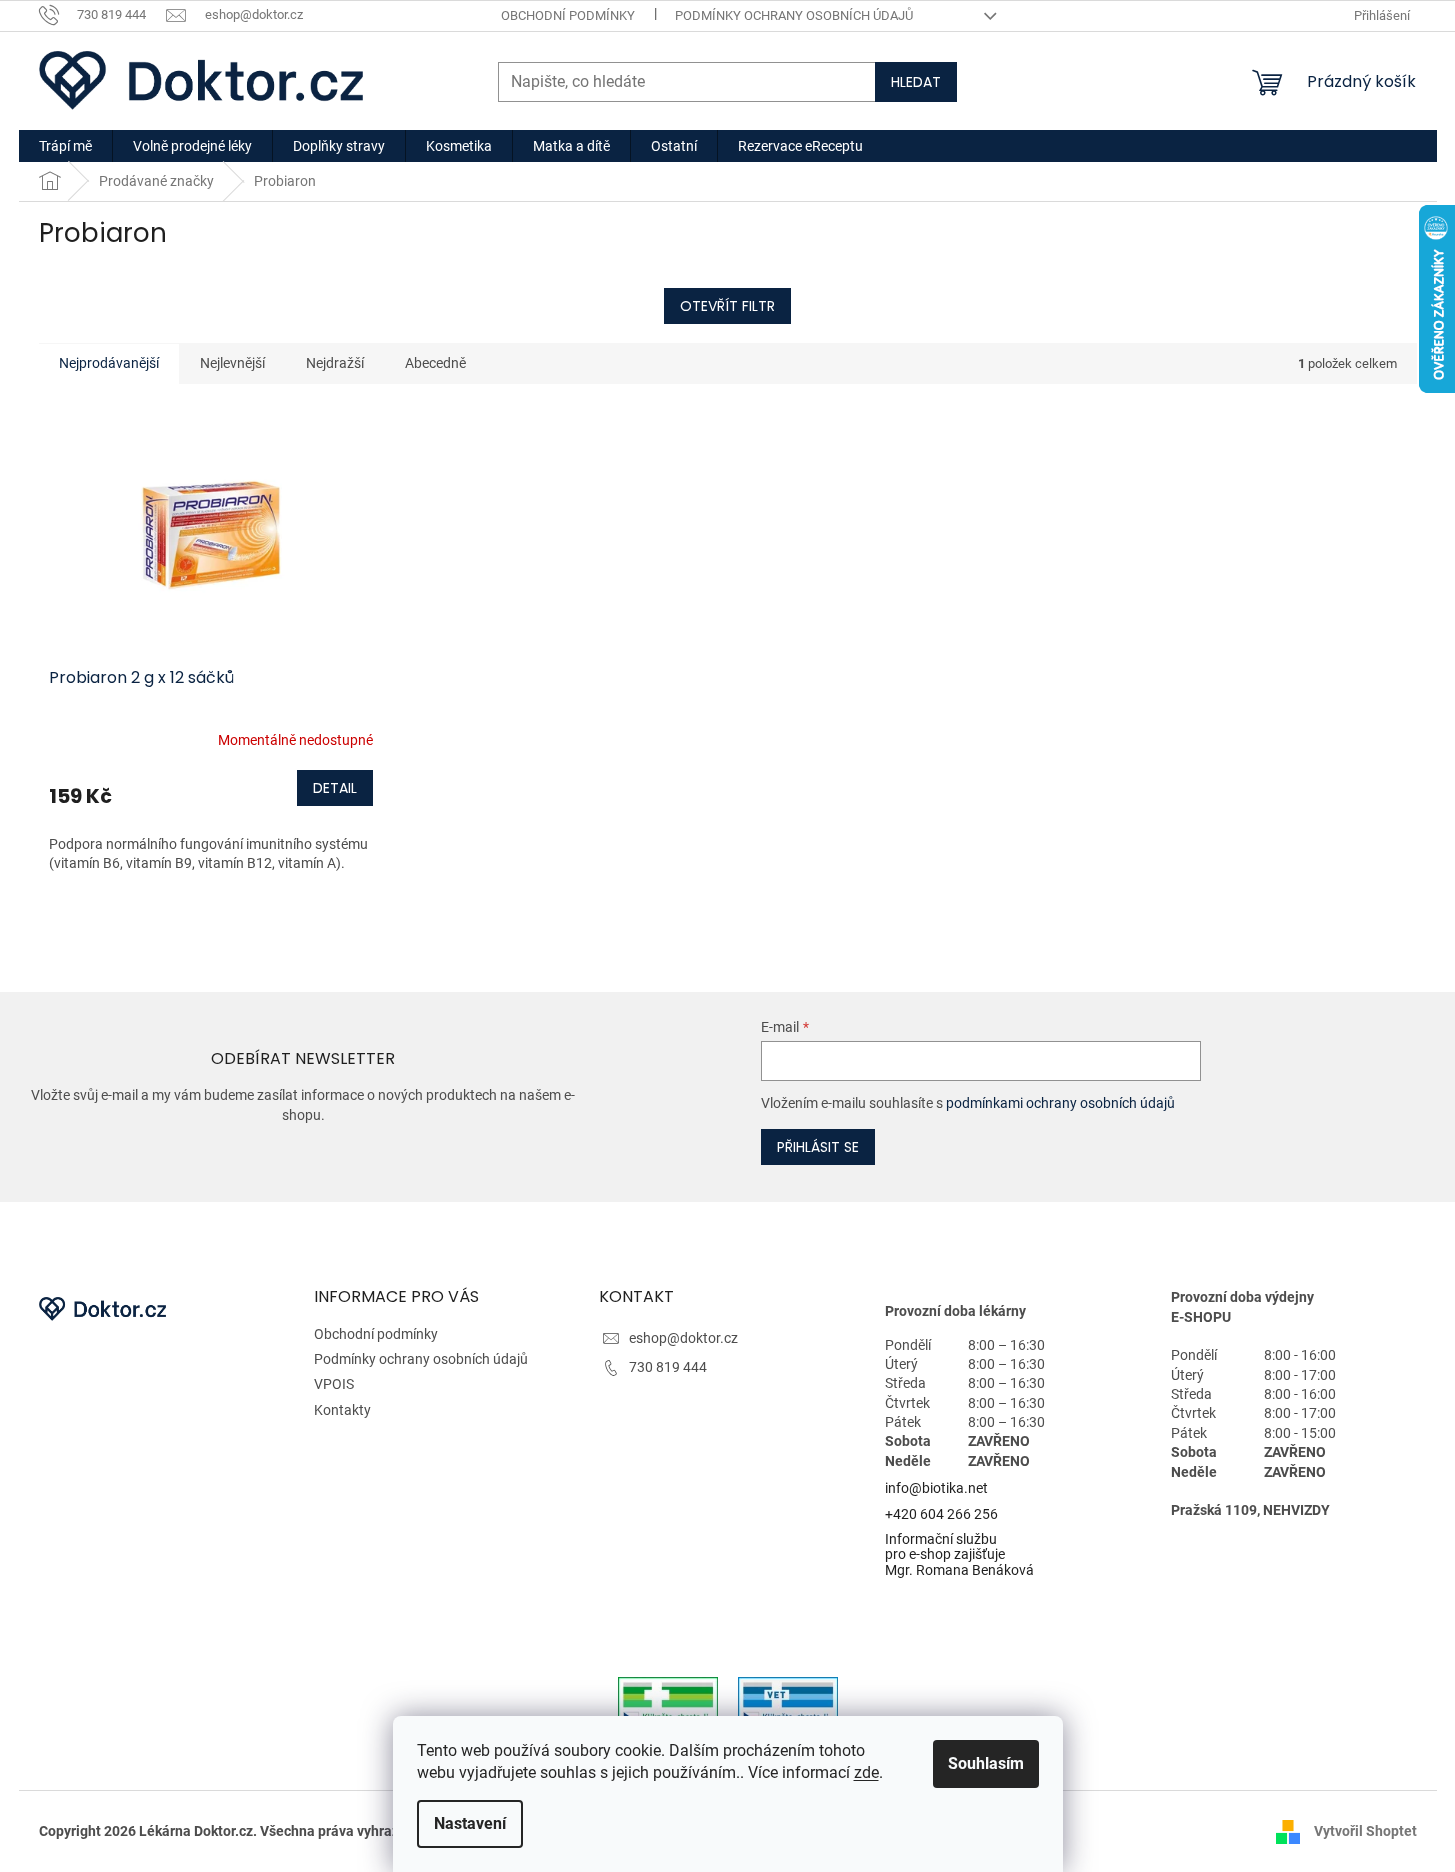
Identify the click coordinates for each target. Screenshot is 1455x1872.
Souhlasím (986, 1763)
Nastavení (470, 1823)
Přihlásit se (818, 1147)
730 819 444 (668, 1367)
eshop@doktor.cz (683, 1338)
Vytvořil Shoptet (1365, 1830)
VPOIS (334, 1384)
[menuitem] (65, 146)
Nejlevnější (232, 363)
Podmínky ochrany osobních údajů (794, 15)
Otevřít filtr (727, 306)
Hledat (916, 82)
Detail (335, 788)
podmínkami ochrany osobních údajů (1060, 1103)
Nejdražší (335, 363)
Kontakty (342, 1410)
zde (866, 1772)
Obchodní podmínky (568, 15)
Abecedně (435, 363)
